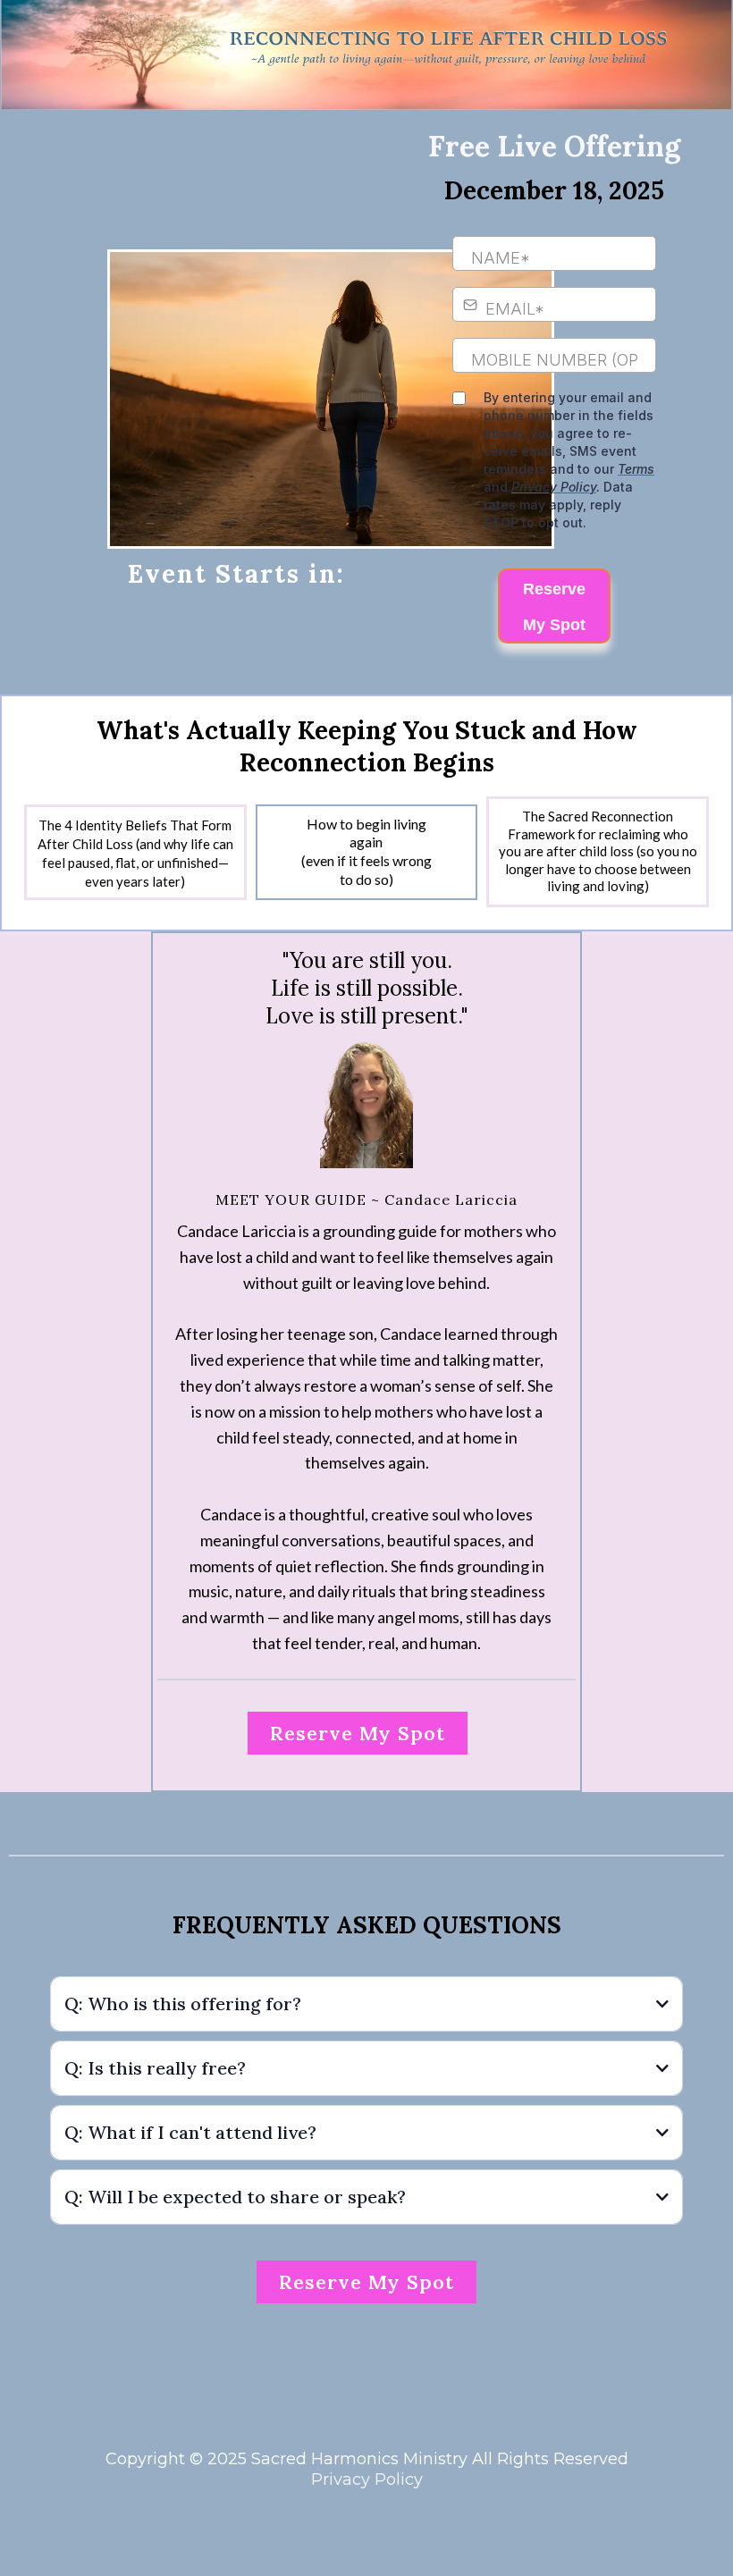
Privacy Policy (367, 2479)
